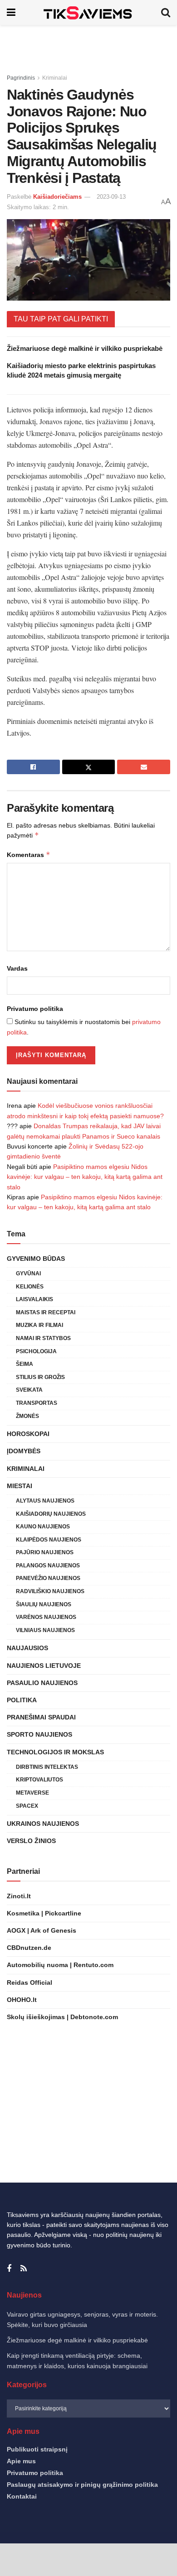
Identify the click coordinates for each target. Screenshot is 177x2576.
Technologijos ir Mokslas (55, 1752)
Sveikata (29, 1390)
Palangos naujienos (48, 1566)
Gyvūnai (28, 1274)
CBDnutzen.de (29, 1948)
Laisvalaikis (34, 1299)
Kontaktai (22, 2496)
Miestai (20, 1486)
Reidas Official (29, 1982)
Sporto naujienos (39, 1734)
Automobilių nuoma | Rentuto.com (60, 1965)
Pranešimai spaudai (41, 1717)
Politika (22, 1700)
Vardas (17, 968)
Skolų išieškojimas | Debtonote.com (62, 2017)
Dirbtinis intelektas (47, 1767)
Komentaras (29, 855)
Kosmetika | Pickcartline (44, 1913)
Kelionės (30, 1287)
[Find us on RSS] (24, 2269)
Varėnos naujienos (46, 1617)
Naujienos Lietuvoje (44, 1666)
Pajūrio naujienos (45, 1552)
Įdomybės (24, 1451)
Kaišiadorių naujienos (51, 1514)
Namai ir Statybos (43, 1338)
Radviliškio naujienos (50, 1591)
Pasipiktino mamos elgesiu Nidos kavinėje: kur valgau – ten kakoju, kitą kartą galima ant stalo (85, 1177)
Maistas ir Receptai (46, 1312)
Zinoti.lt (19, 1896)
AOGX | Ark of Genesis (42, 1930)
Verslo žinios (31, 1841)
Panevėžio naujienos (48, 1578)
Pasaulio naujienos (42, 1683)
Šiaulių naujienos (44, 1604)
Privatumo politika (35, 1009)
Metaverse (32, 1793)
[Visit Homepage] (88, 12)
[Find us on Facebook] (9, 2269)
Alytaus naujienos (45, 1501)
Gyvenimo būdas (36, 1259)
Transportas (37, 1403)
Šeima (25, 1364)
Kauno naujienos (43, 1527)
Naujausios (27, 1648)
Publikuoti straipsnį (37, 2449)
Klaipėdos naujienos (49, 1540)
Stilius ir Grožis (40, 1377)
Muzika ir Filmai (39, 1325)
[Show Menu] (11, 12)
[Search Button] (166, 12)
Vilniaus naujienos (45, 1630)
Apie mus (21, 2461)
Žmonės (27, 1416)
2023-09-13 (111, 197)
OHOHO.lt (22, 2000)
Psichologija (36, 1351)
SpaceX (27, 1806)
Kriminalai (55, 78)
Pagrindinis (21, 78)
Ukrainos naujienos (43, 1824)
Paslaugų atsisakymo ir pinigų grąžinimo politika (82, 2485)
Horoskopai (28, 1434)
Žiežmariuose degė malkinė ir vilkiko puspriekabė (85, 348)
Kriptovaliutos (39, 1780)
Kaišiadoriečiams (57, 197)
